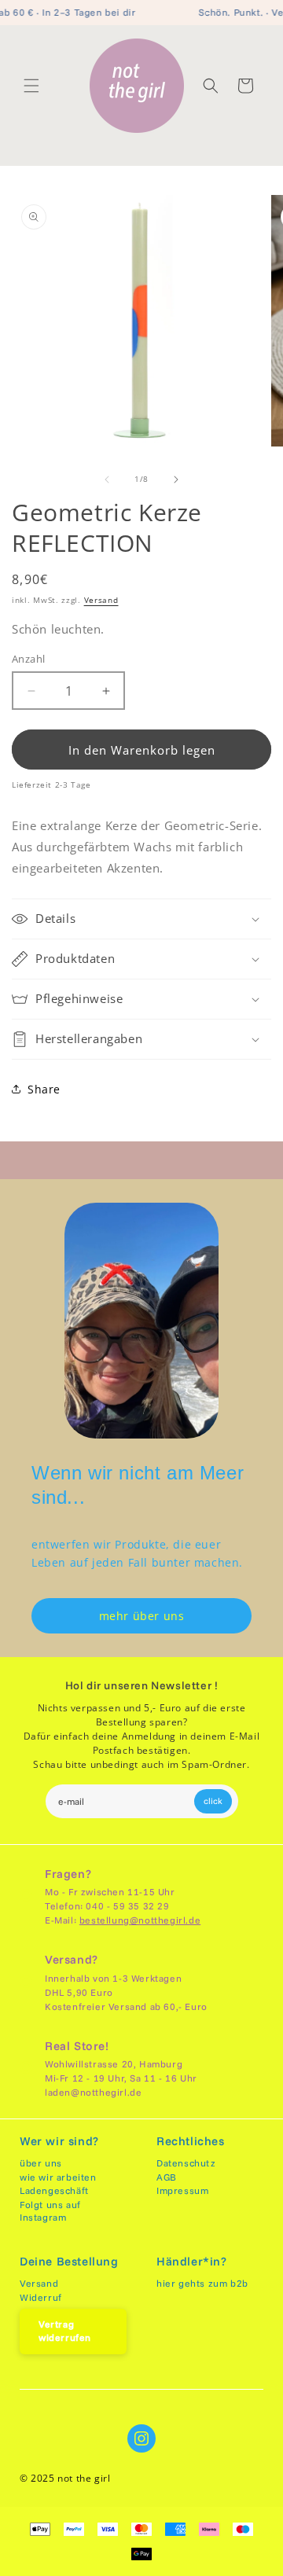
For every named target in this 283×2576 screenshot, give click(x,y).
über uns (41, 2163)
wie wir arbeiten (58, 2177)
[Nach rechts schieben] (176, 480)
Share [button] (44, 1089)
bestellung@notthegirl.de (140, 1920)
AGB (167, 2177)
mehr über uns (142, 1616)
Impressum (182, 2190)
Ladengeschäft (54, 2190)
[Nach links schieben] (107, 480)
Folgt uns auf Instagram (50, 2211)
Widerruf (41, 2297)
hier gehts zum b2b (202, 2283)
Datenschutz (186, 2163)
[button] (31, 86)
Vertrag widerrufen (65, 2331)
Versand (101, 600)
